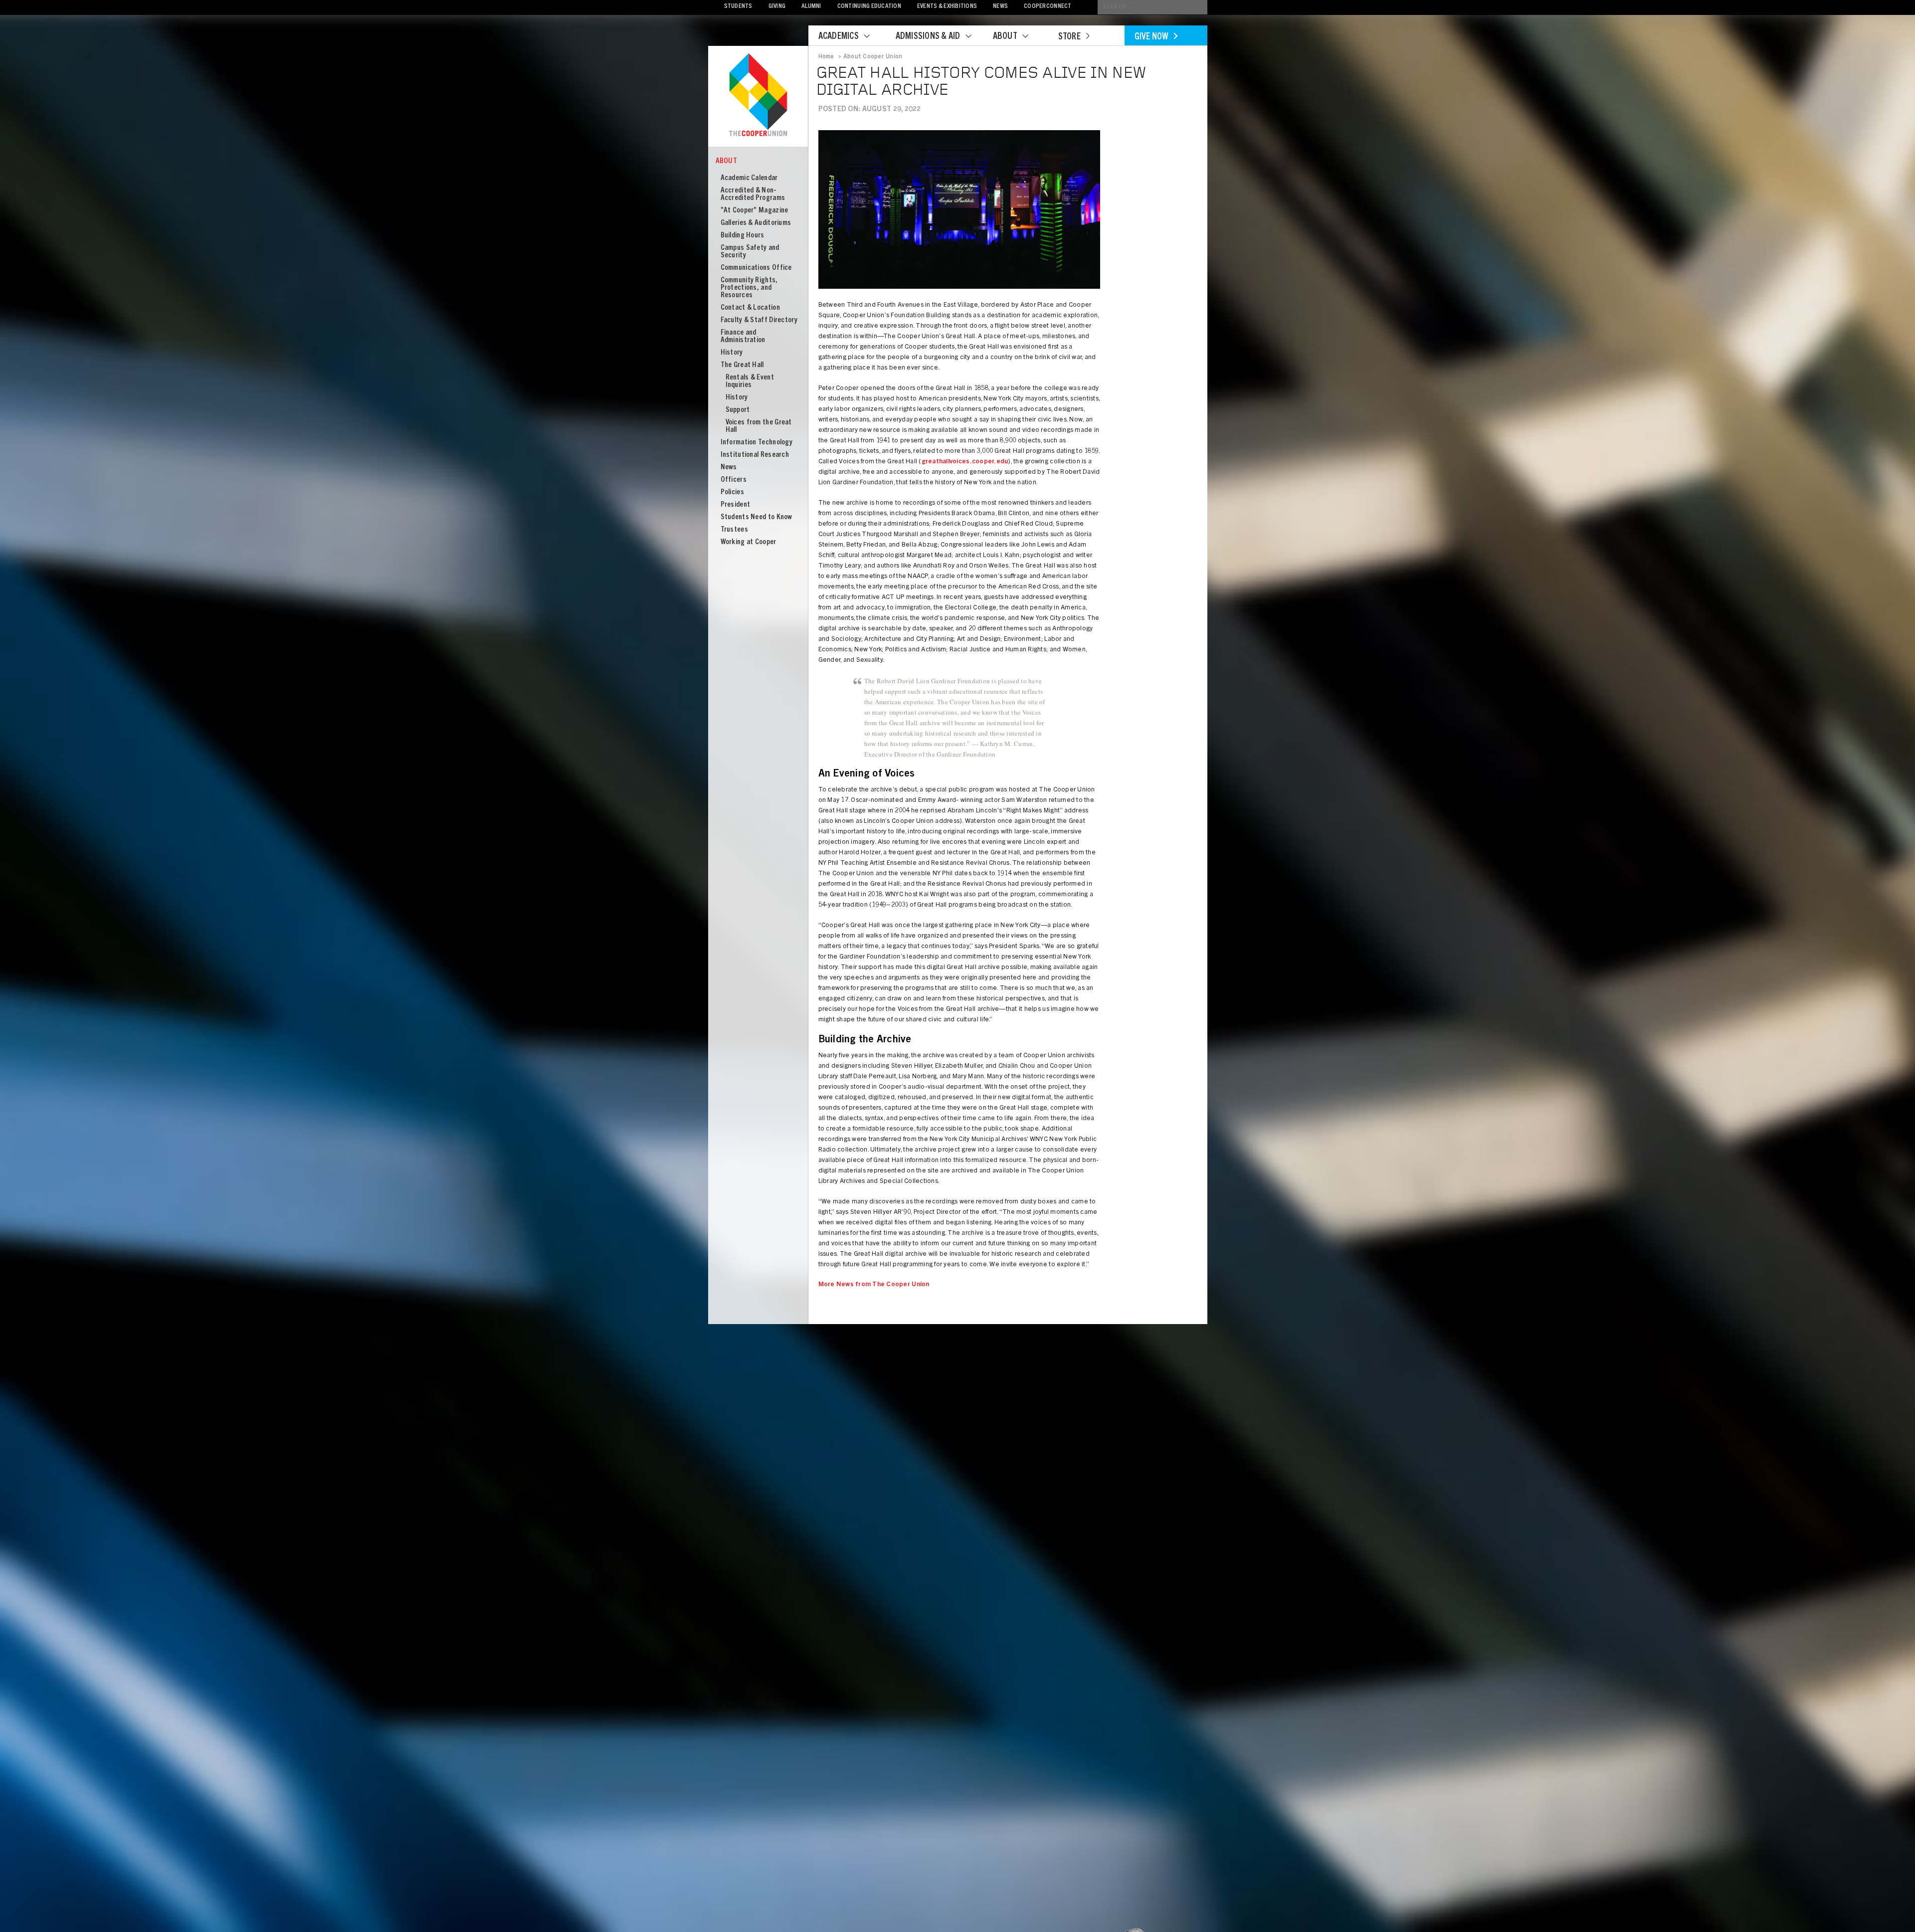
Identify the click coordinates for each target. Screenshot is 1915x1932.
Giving (777, 7)
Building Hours (743, 236)
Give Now (1152, 37)
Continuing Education (869, 7)
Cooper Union (758, 96)
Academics (839, 37)
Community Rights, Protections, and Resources (749, 288)
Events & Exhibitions (947, 7)
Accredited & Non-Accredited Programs (753, 194)
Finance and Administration (743, 337)
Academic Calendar (749, 178)
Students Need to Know (757, 517)
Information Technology (757, 443)
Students (738, 7)
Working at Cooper (749, 542)
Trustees (734, 530)
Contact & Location (750, 308)
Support (738, 410)
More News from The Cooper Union (874, 1285)
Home (826, 57)
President (736, 505)
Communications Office (756, 268)
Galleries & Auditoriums (756, 223)
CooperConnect (1048, 7)
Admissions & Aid (928, 37)
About (1005, 37)
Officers (734, 480)
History (732, 353)
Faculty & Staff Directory (759, 320)
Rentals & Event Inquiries (750, 382)
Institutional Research (755, 455)
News (1000, 7)
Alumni (811, 7)
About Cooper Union (873, 57)
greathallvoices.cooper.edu (965, 462)
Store (1069, 37)
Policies (732, 492)
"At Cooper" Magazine (755, 211)
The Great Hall (742, 365)
